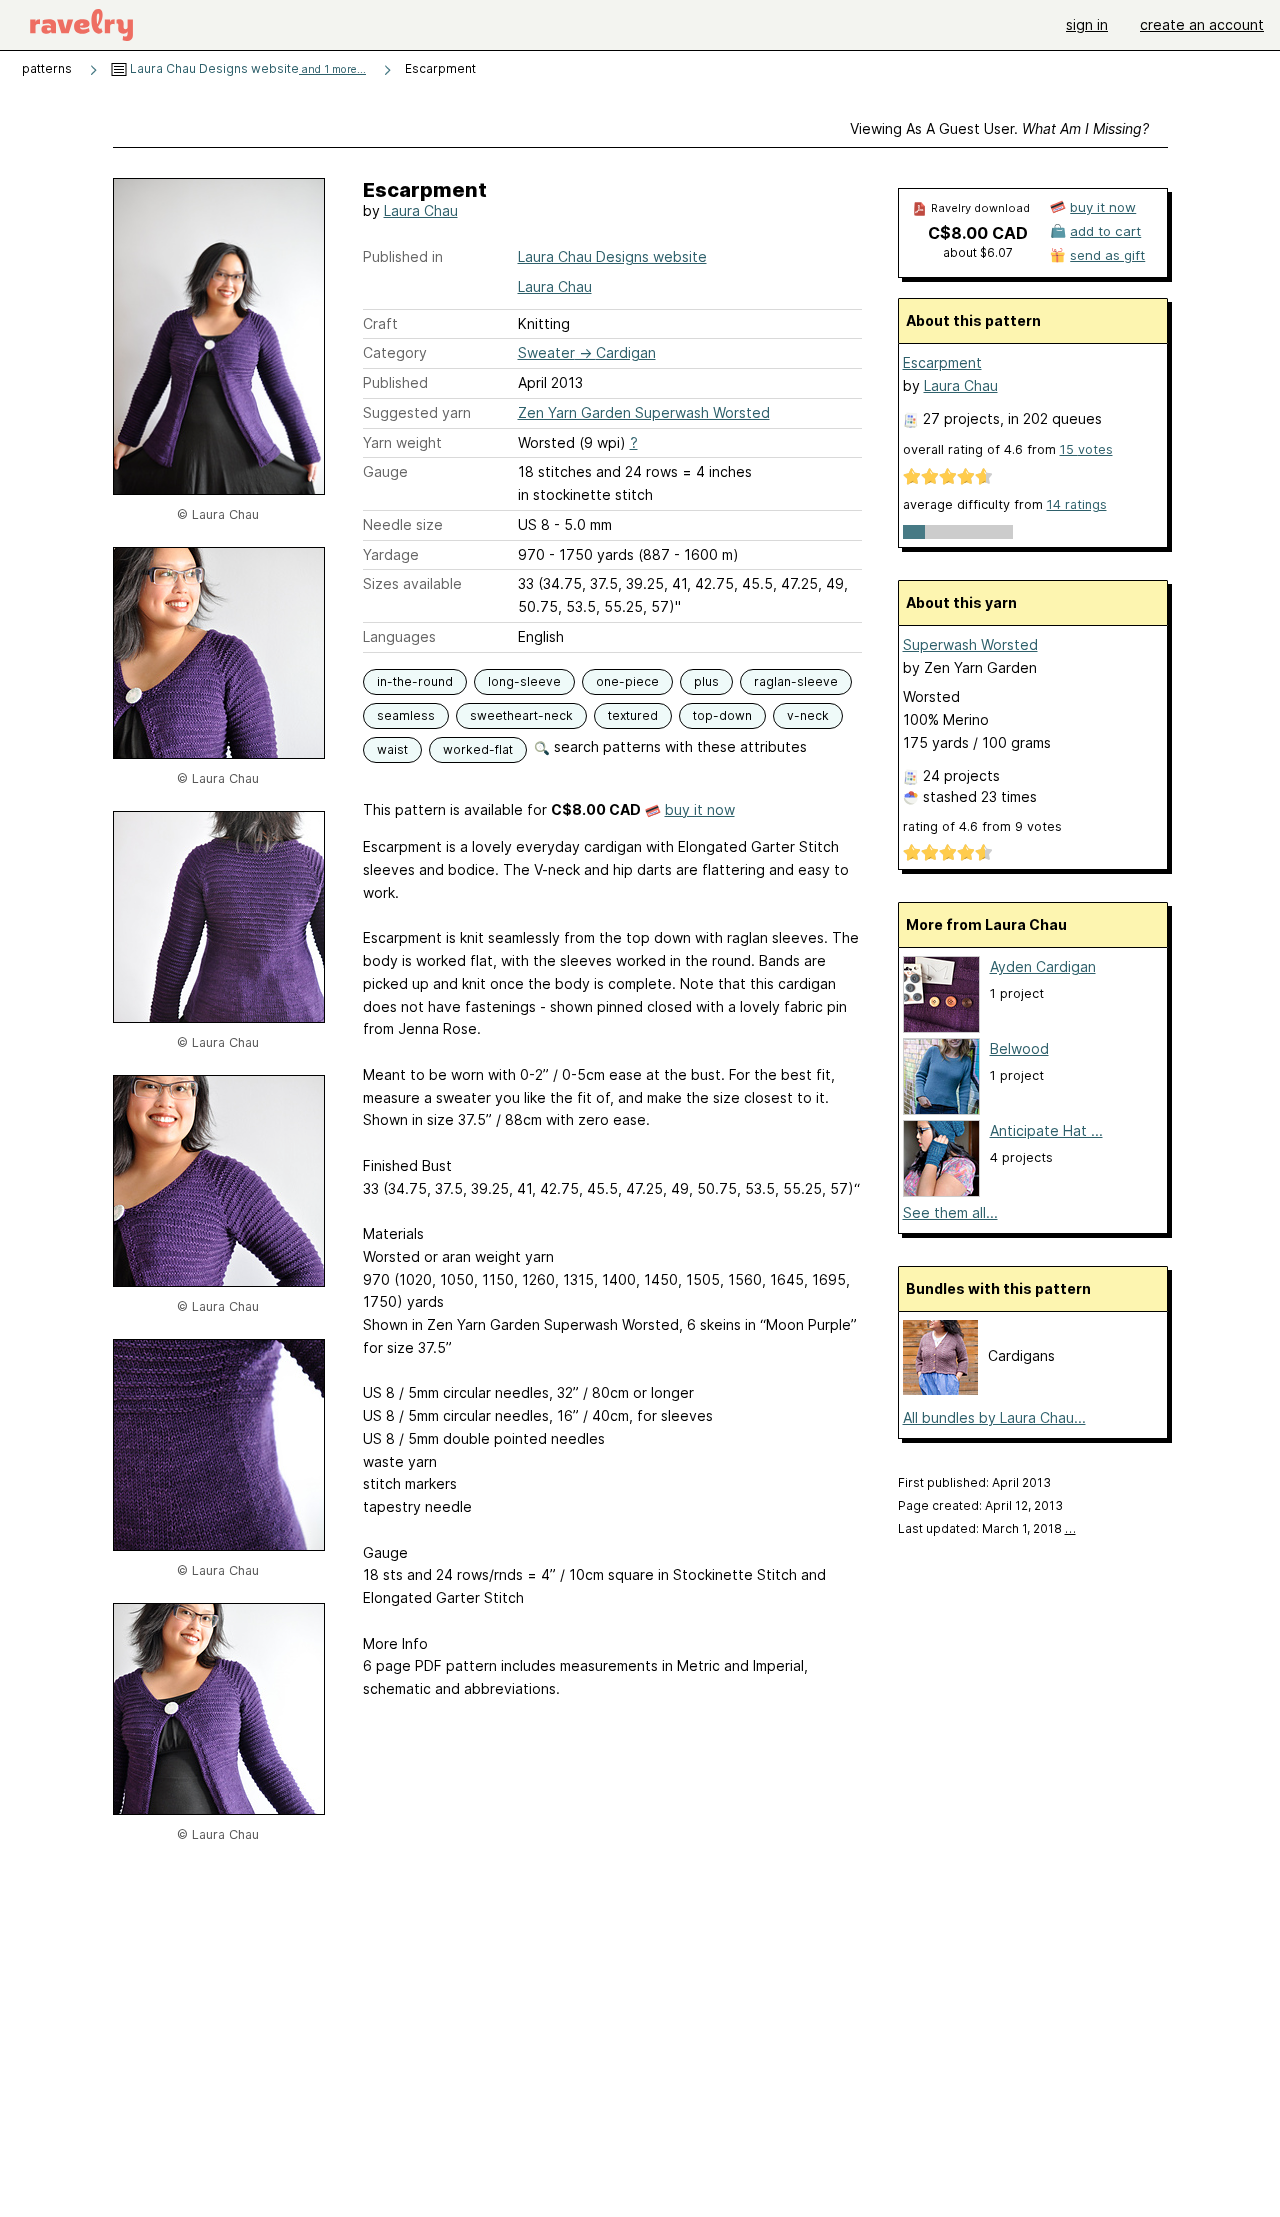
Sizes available (412, 583)
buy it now (700, 809)
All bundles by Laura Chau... (994, 1417)
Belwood (1019, 1048)
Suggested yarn (417, 412)
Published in (403, 256)
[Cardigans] (940, 1389)
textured (633, 715)
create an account (1202, 24)
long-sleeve (524, 681)
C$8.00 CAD (978, 233)
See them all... (950, 1212)
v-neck (808, 715)
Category (395, 352)
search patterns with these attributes (678, 746)
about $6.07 (978, 252)
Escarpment (942, 362)
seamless (406, 715)
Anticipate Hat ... (1046, 1130)
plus (706, 681)
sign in (1087, 24)
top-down (722, 715)
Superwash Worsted (970, 644)
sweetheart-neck (521, 715)
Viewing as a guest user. (999, 128)
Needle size (403, 524)
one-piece (627, 681)
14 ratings (1077, 504)
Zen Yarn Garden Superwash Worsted (644, 412)
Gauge (385, 471)
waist (392, 749)
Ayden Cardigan (1043, 966)
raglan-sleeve (796, 681)
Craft (380, 323)
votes (1086, 449)
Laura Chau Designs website (246, 68)
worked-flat (478, 749)
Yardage (391, 554)
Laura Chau (421, 210)
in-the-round (415, 681)
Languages (399, 636)
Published (395, 382)
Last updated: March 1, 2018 (987, 1528)
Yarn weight (402, 442)
